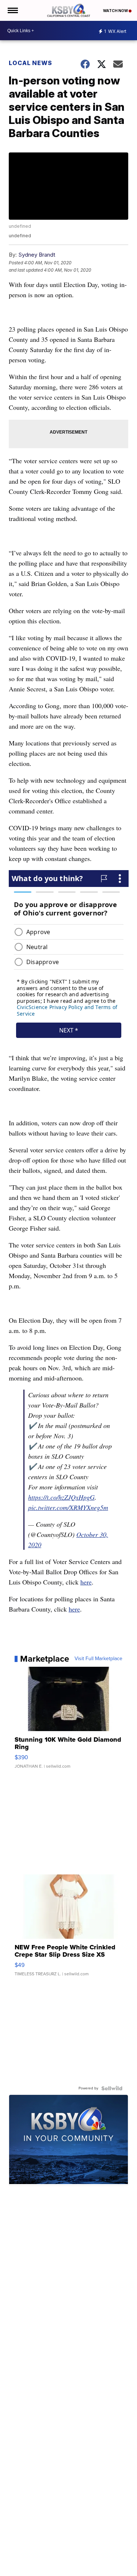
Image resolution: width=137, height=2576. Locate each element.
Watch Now (116, 11)
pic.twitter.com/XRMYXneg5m (68, 1507)
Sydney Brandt (37, 255)
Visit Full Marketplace (98, 1659)
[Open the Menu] (12, 10)
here (86, 1582)
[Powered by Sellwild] (112, 2088)
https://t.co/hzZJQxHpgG (61, 1497)
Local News (31, 63)
